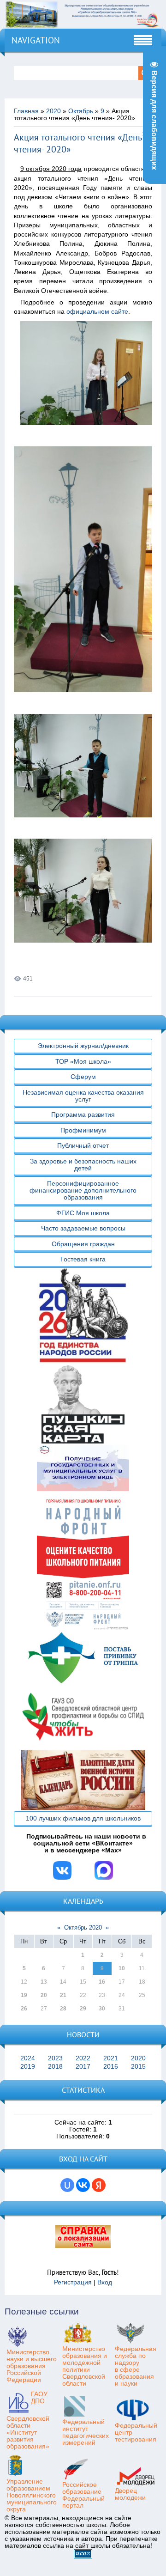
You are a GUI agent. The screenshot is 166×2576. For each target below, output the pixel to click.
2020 (53, 111)
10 (122, 1968)
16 (102, 1982)
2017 (83, 2067)
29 (83, 2009)
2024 (28, 2058)
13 (44, 1982)
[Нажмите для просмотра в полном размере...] (89, 432)
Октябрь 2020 (83, 1927)
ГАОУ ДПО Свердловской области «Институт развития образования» (28, 2420)
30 (102, 2009)
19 (24, 1995)
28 (63, 2009)
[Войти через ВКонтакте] (83, 2185)
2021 (111, 2058)
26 (24, 2009)
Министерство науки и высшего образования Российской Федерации (32, 2366)
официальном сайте (97, 312)
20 (44, 1995)
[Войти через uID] (67, 2185)
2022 (83, 2058)
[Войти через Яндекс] (99, 2185)
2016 (111, 2067)
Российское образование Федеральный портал (83, 2495)
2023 (55, 2058)
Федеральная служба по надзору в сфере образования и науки (136, 2366)
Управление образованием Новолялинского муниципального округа (32, 2495)
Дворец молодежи (130, 2494)
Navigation (36, 40)
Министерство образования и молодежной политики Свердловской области (85, 2366)
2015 (138, 2067)
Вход (105, 2282)
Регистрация (73, 2282)
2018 (55, 2067)
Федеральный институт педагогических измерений (86, 2432)
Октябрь (81, 111)
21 (63, 1995)
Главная (26, 111)
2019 (28, 2067)
